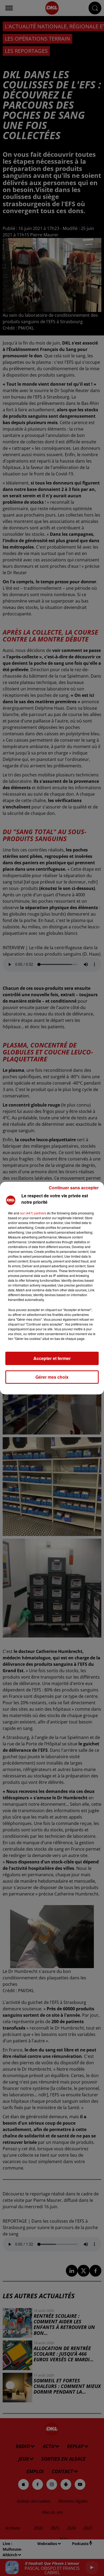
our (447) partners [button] (33, 1213)
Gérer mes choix (52, 1377)
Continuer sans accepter (74, 1188)
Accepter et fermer (52, 1358)
